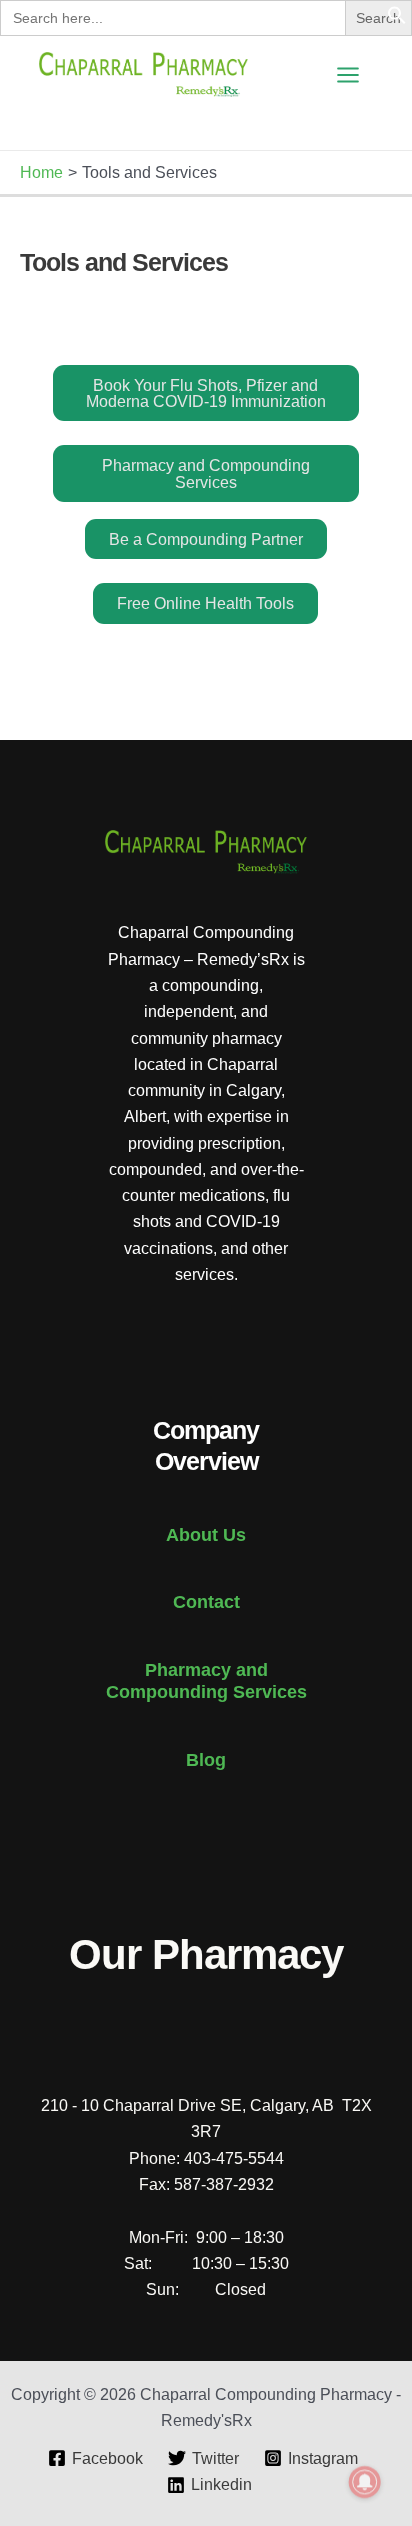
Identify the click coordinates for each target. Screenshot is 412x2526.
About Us (206, 1534)
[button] (397, 19)
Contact (206, 1601)
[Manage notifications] (365, 2482)
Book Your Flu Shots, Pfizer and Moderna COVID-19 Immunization (206, 393)
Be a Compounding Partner (206, 539)
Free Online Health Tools (205, 603)
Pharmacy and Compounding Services (206, 473)
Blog (206, 1759)
